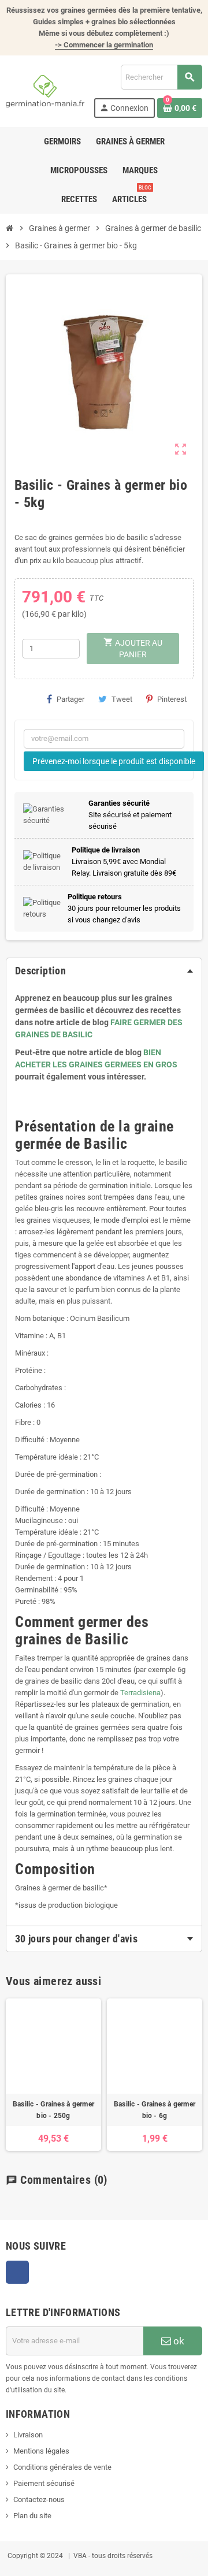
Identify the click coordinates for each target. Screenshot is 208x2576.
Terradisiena (140, 1693)
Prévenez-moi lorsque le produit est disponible (114, 761)
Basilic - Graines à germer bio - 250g (53, 2110)
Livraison (28, 2435)
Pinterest (172, 699)
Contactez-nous (39, 2499)
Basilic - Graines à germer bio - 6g (155, 2110)
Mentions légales (41, 2451)
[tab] (104, 971)
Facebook (17, 2272)
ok (178, 2341)
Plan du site (32, 2516)
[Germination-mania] (45, 90)
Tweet (122, 699)
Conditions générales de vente (62, 2467)
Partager (70, 699)
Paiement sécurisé (44, 2483)
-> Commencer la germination (104, 45)
